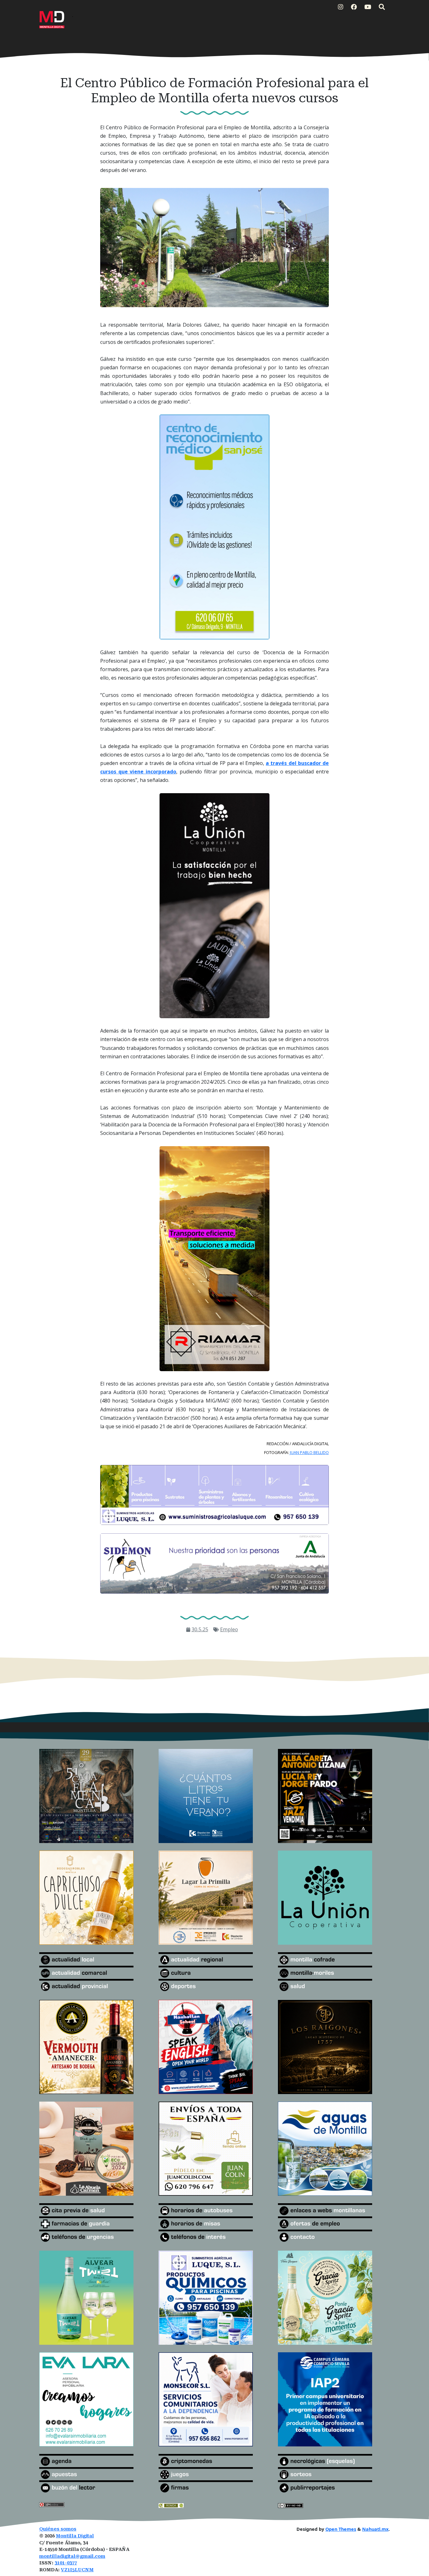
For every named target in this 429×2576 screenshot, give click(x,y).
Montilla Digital (75, 2536)
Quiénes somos (58, 2529)
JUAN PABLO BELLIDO (309, 1452)
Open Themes (341, 2529)
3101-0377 (66, 2563)
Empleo (229, 1629)
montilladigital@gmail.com (72, 2556)
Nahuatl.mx (375, 2529)
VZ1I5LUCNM (77, 2570)
